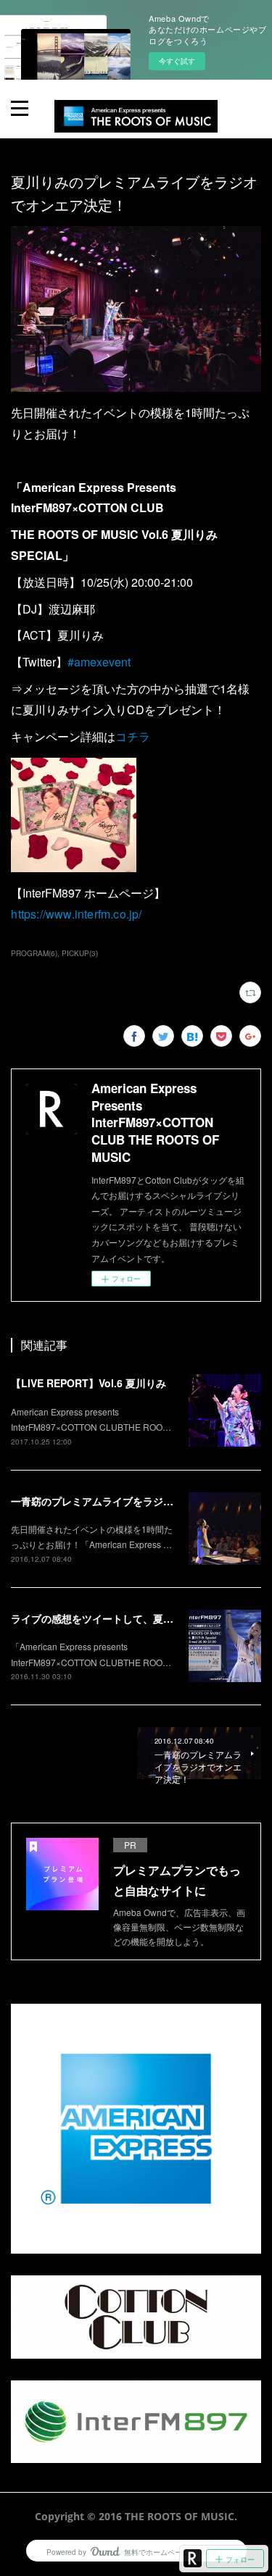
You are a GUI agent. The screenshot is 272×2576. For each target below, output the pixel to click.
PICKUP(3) (80, 953)
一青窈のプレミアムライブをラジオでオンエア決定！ (133, 1501)
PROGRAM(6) (34, 953)
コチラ (133, 736)
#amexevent (99, 662)
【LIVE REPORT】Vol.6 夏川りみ (88, 1383)
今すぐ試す (177, 61)
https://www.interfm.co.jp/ (76, 914)
